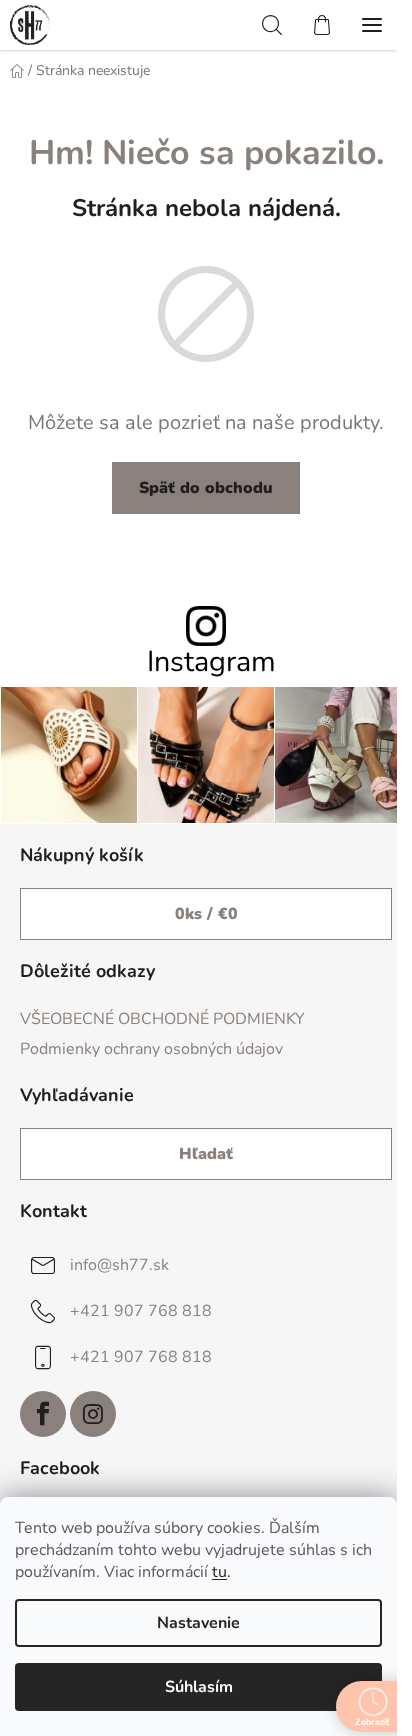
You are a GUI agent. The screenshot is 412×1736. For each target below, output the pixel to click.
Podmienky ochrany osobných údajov (151, 1049)
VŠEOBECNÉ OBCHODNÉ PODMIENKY (162, 1019)
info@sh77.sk (119, 1265)
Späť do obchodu (206, 488)
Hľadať (206, 1154)
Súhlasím (199, 1687)
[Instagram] (93, 1414)
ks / (206, 914)
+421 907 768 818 (141, 1311)
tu (219, 1572)
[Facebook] (43, 1414)
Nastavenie (198, 1623)
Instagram (211, 662)
